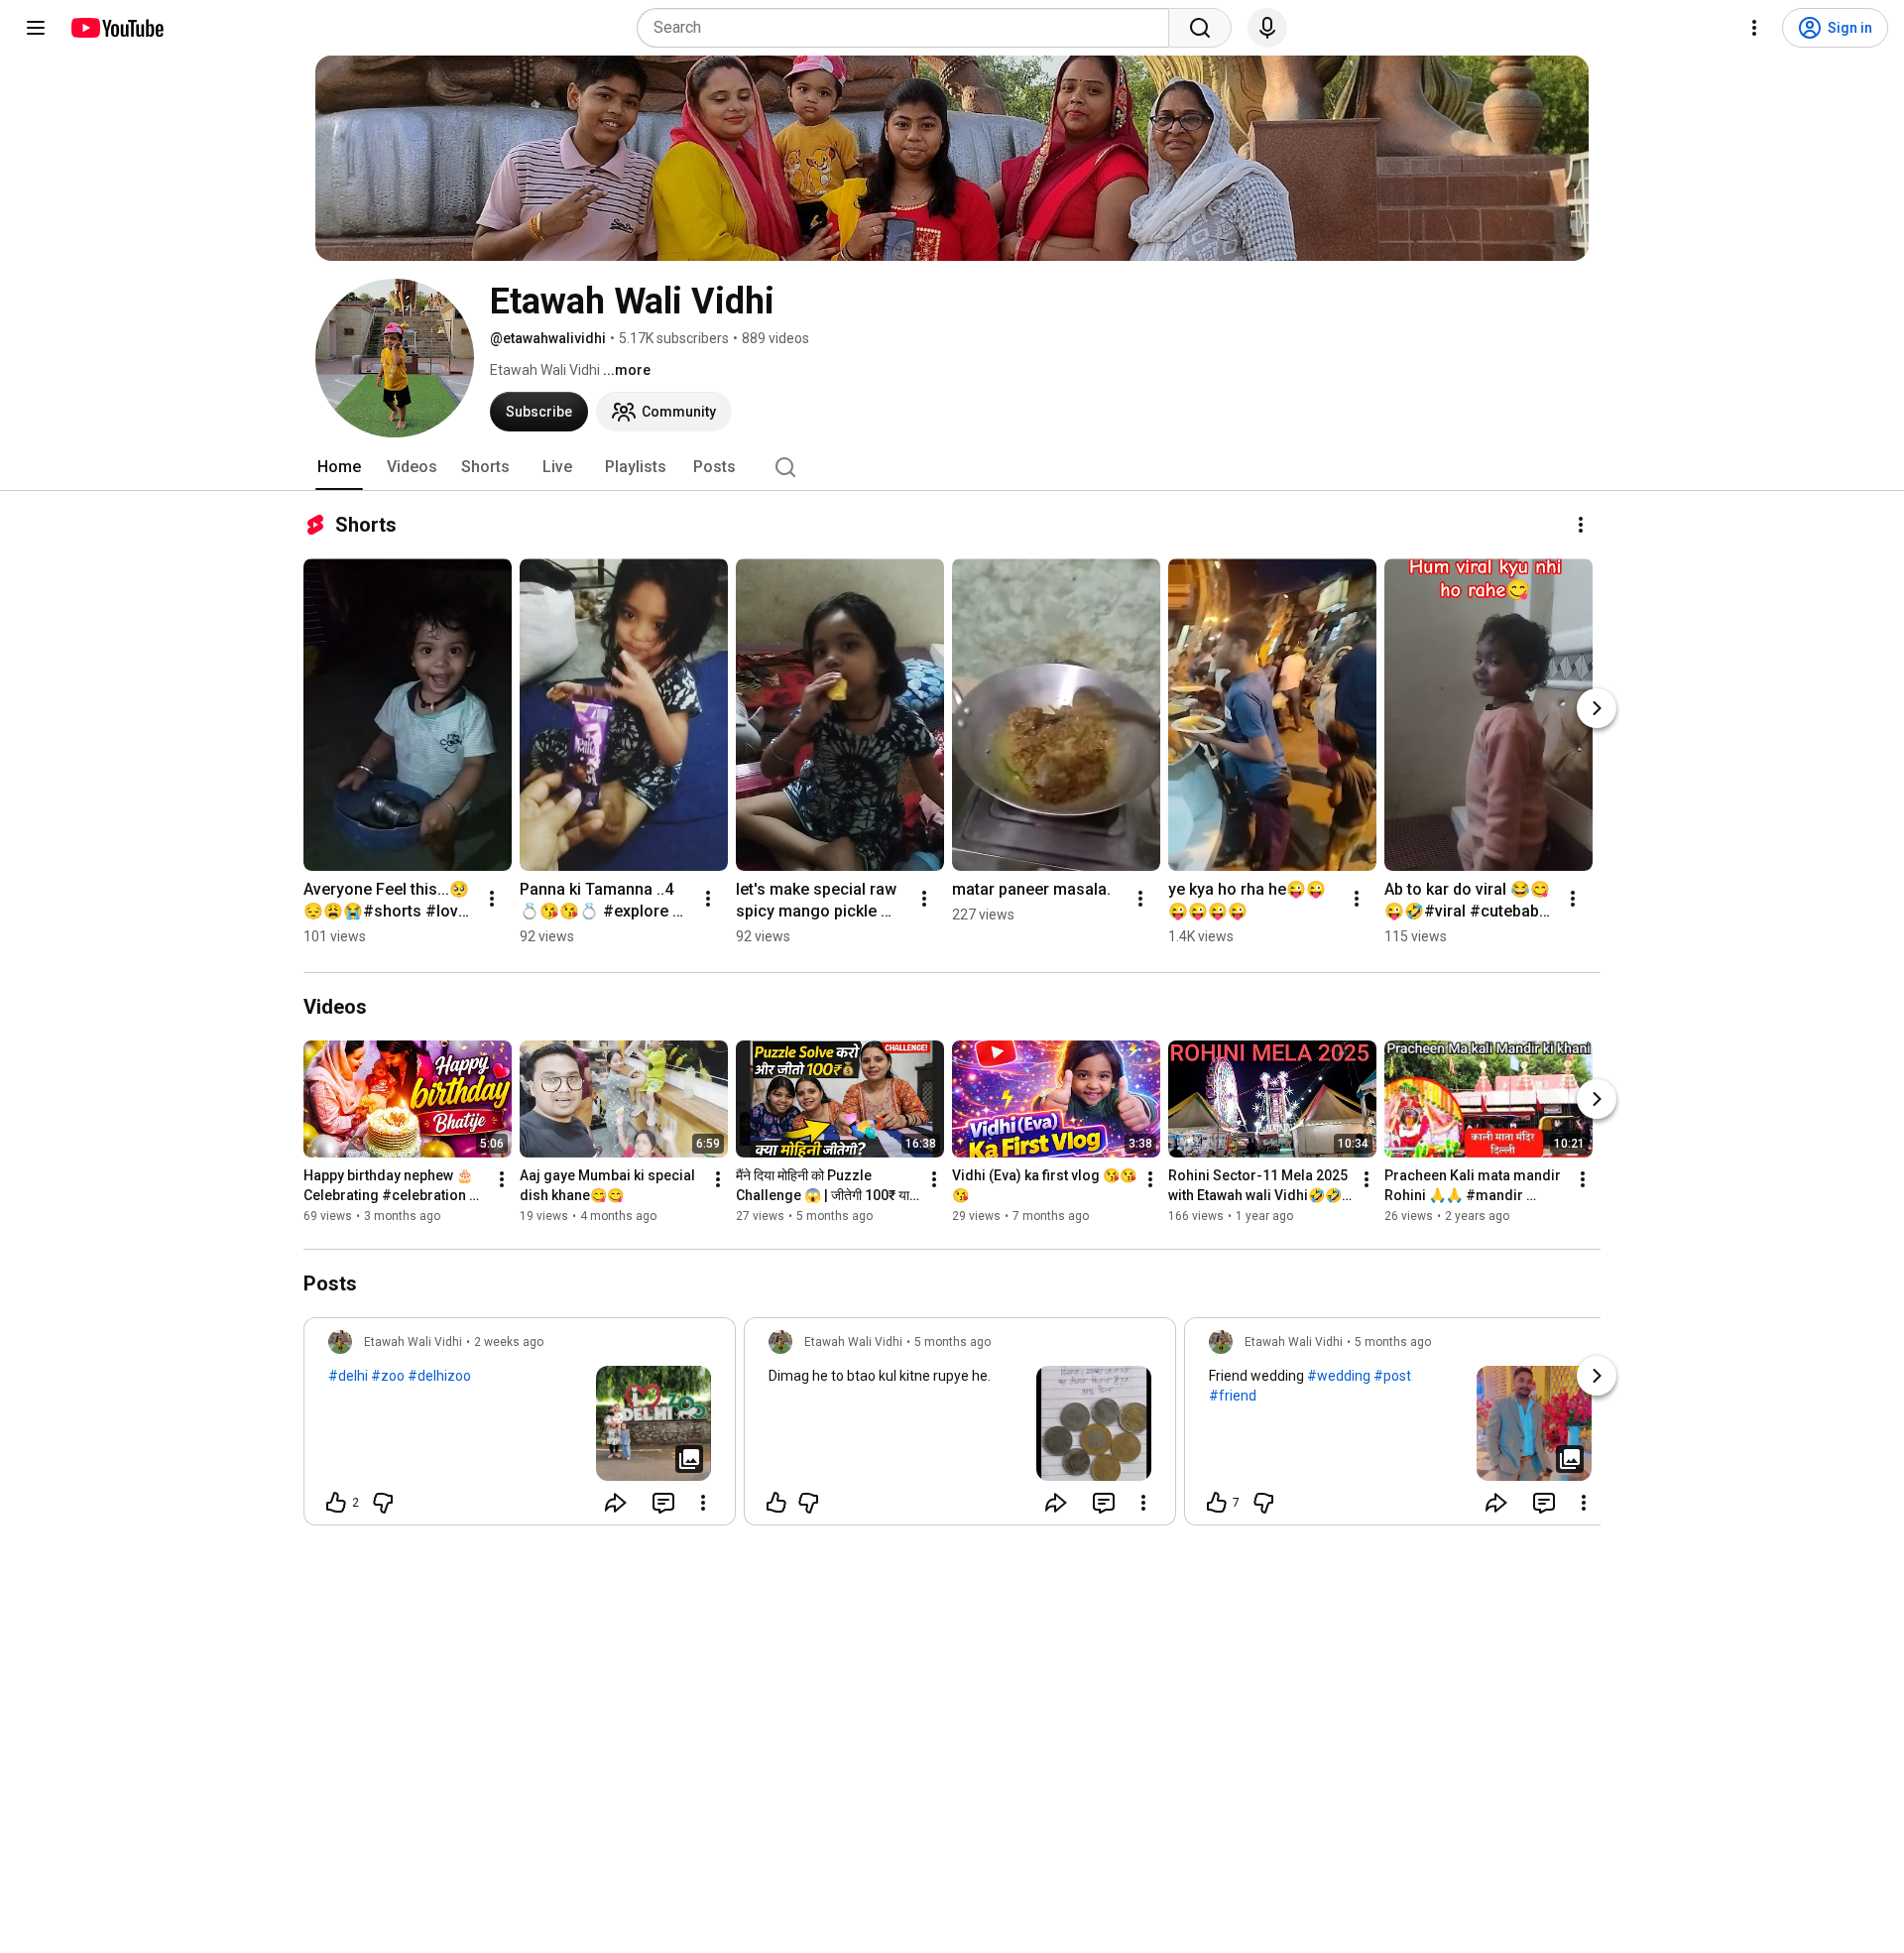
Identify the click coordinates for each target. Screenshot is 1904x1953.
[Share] (616, 1503)
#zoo (388, 1376)
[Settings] (1754, 28)
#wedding (1339, 1376)
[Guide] (36, 28)
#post (1392, 1376)
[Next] (1597, 708)
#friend (1233, 1396)
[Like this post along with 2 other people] (336, 1503)
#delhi (348, 1376)
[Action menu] (703, 1503)
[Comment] (663, 1503)
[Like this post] (776, 1503)
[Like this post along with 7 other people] (1217, 1503)
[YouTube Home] (117, 28)
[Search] (1200, 28)
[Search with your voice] (1267, 28)
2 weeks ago (509, 1342)
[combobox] (909, 28)
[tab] (339, 467)
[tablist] (952, 467)
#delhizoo (439, 1376)
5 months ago (952, 1342)
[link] (520, 1427)
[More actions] (1581, 525)
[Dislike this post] (383, 1503)
